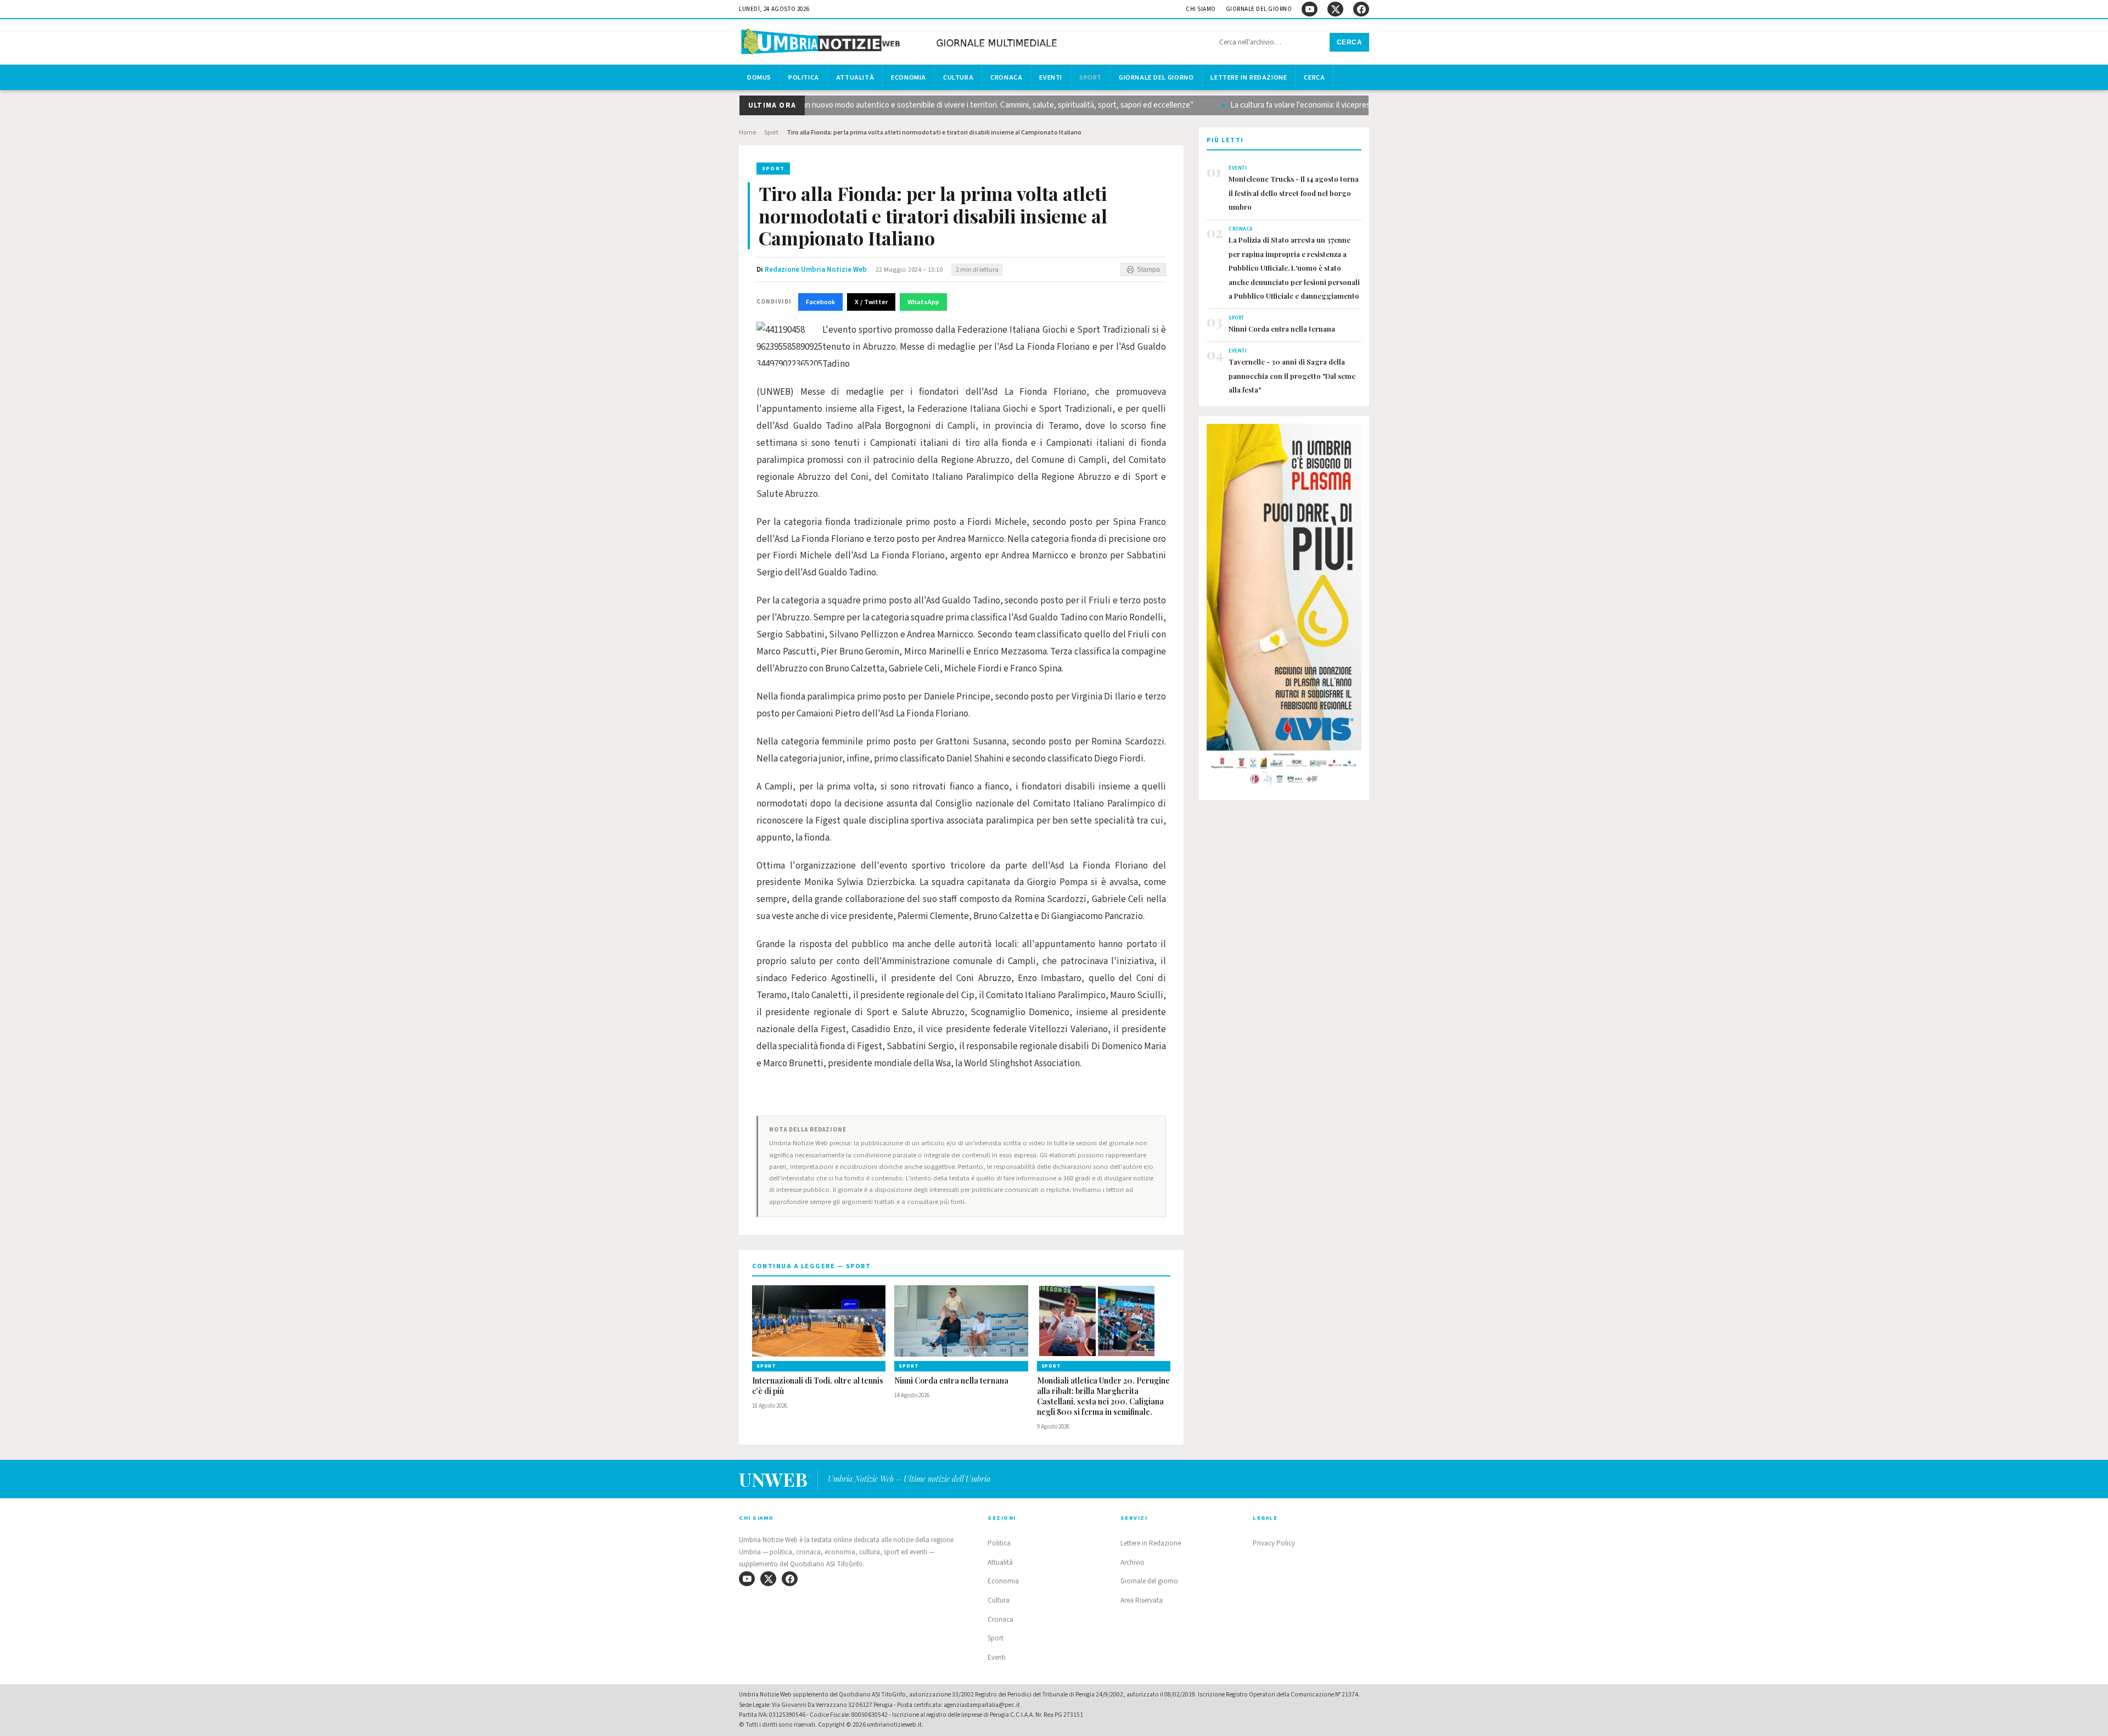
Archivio (1133, 1563)
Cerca (1350, 42)
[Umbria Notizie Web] (901, 43)
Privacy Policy (1274, 1543)
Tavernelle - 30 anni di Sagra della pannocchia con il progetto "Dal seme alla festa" (1292, 376)
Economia (909, 77)
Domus (759, 77)
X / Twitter (871, 302)
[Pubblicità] (1284, 608)
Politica (804, 77)
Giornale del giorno (1259, 9)
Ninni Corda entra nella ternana (951, 1381)
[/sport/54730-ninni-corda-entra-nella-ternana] (961, 1321)
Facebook (820, 302)
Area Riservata (1142, 1600)
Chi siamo (1201, 9)
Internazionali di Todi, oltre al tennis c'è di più (818, 1386)
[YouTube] (1310, 9)
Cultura (958, 77)
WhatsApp (923, 302)
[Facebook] (1361, 9)
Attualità (855, 77)
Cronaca (1006, 77)
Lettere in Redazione (1249, 77)
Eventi (1051, 77)
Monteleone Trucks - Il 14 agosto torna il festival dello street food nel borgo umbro (1294, 193)
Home (747, 133)
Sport (1091, 77)
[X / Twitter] (1335, 9)
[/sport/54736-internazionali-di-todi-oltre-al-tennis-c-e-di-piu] (819, 1321)
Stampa (1148, 270)
